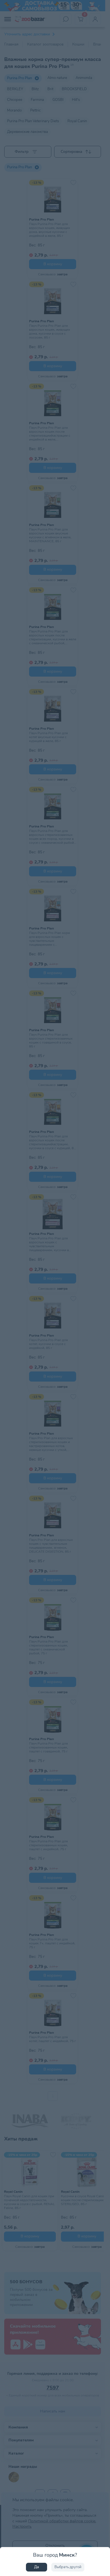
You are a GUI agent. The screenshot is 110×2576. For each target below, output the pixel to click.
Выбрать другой (68, 2567)
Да (37, 2567)
